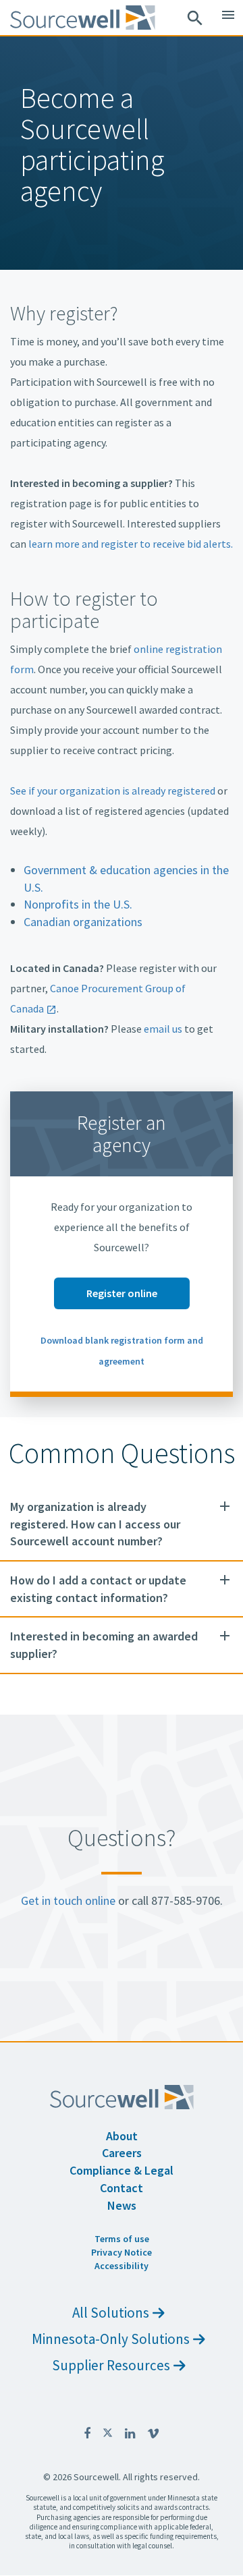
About (122, 2136)
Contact (122, 2188)
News (122, 2205)
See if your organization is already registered (113, 791)
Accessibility (122, 2266)
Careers (122, 2153)
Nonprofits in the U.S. (78, 904)
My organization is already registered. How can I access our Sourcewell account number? (95, 1524)
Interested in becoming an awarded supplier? (104, 1645)
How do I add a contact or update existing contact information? (98, 1589)
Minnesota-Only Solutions (111, 2339)
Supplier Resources (111, 2365)
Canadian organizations (83, 922)
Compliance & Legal (122, 2170)
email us (163, 1029)
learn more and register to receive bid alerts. (131, 544)
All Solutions (111, 2313)
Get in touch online (68, 1900)
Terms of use (122, 2239)
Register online (122, 1293)
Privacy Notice (122, 2252)
